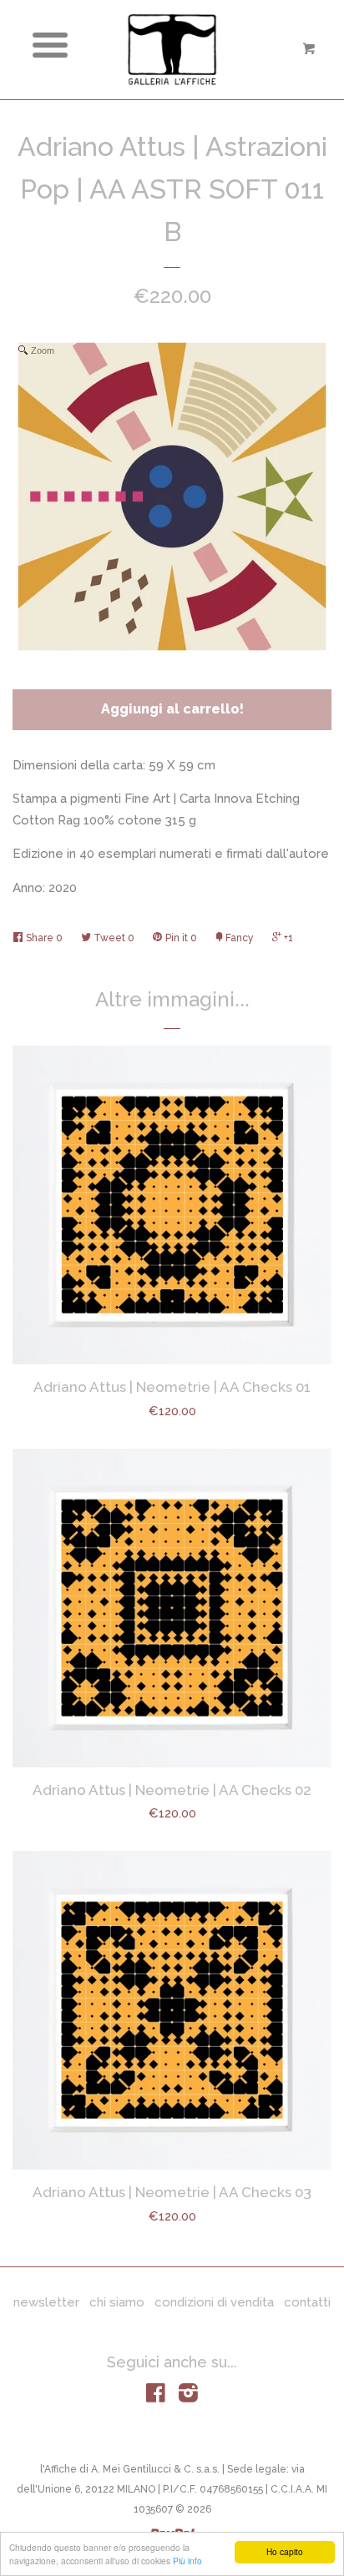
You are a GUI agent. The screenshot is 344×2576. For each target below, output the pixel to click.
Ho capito (285, 2551)
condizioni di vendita (214, 2302)
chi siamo (117, 2302)
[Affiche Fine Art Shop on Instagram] (188, 2397)
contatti (307, 2302)
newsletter (46, 2302)
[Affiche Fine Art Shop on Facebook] (156, 2397)
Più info (187, 2561)
